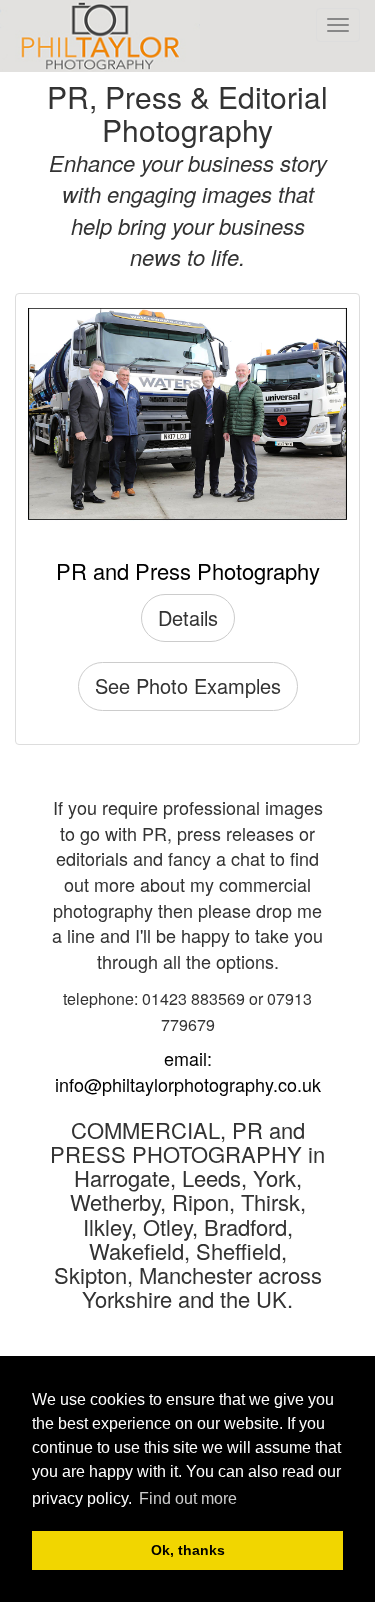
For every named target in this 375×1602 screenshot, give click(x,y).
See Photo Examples (188, 685)
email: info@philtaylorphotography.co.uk (188, 1071)
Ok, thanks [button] (188, 1550)
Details (188, 617)
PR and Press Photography (188, 570)
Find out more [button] (188, 1498)
